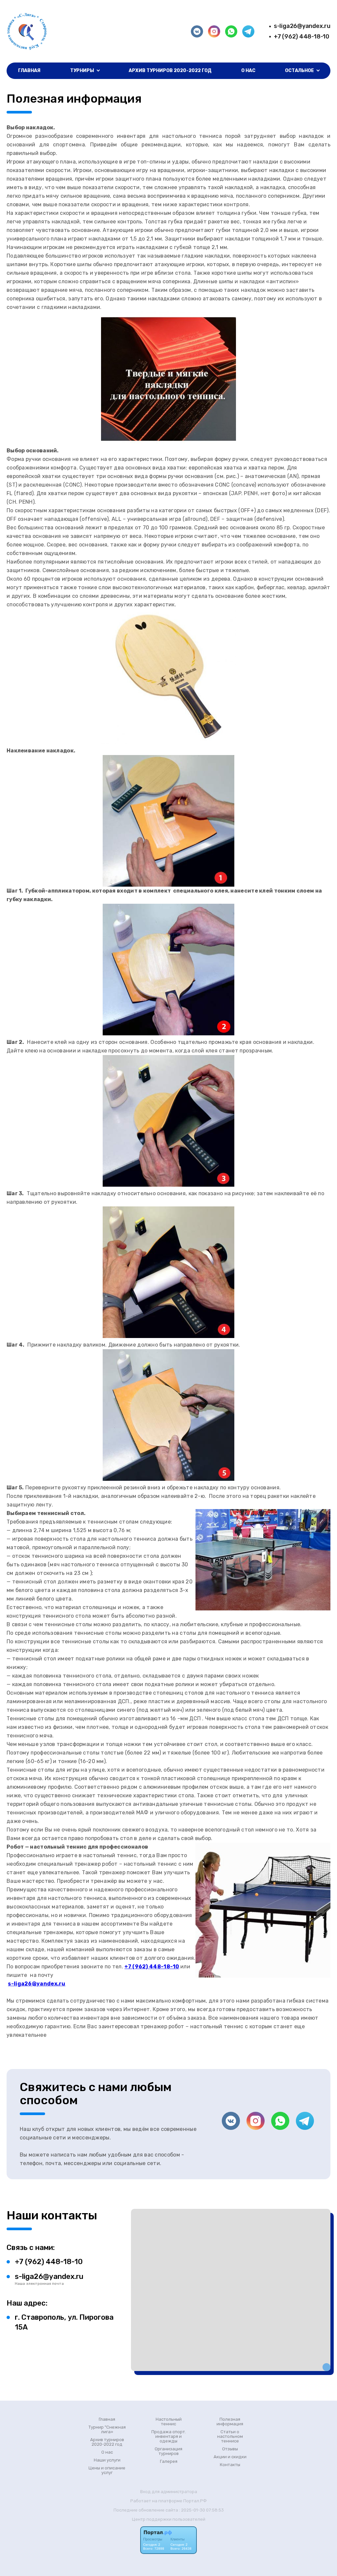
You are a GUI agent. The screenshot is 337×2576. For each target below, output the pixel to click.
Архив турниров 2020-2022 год (170, 71)
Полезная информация (230, 2422)
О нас (248, 71)
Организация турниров (168, 2451)
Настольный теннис (169, 2422)
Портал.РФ (195, 2501)
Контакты (230, 2465)
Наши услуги (107, 2460)
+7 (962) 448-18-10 (302, 37)
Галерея (169, 2462)
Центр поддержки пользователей (169, 2519)
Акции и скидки (230, 2457)
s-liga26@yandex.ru (302, 26)
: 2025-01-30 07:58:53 (201, 2510)
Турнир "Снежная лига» (107, 2430)
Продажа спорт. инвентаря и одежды (169, 2437)
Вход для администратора (169, 2492)
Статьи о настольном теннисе (230, 2437)
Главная (29, 71)
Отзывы (230, 2449)
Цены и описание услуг (107, 2470)
